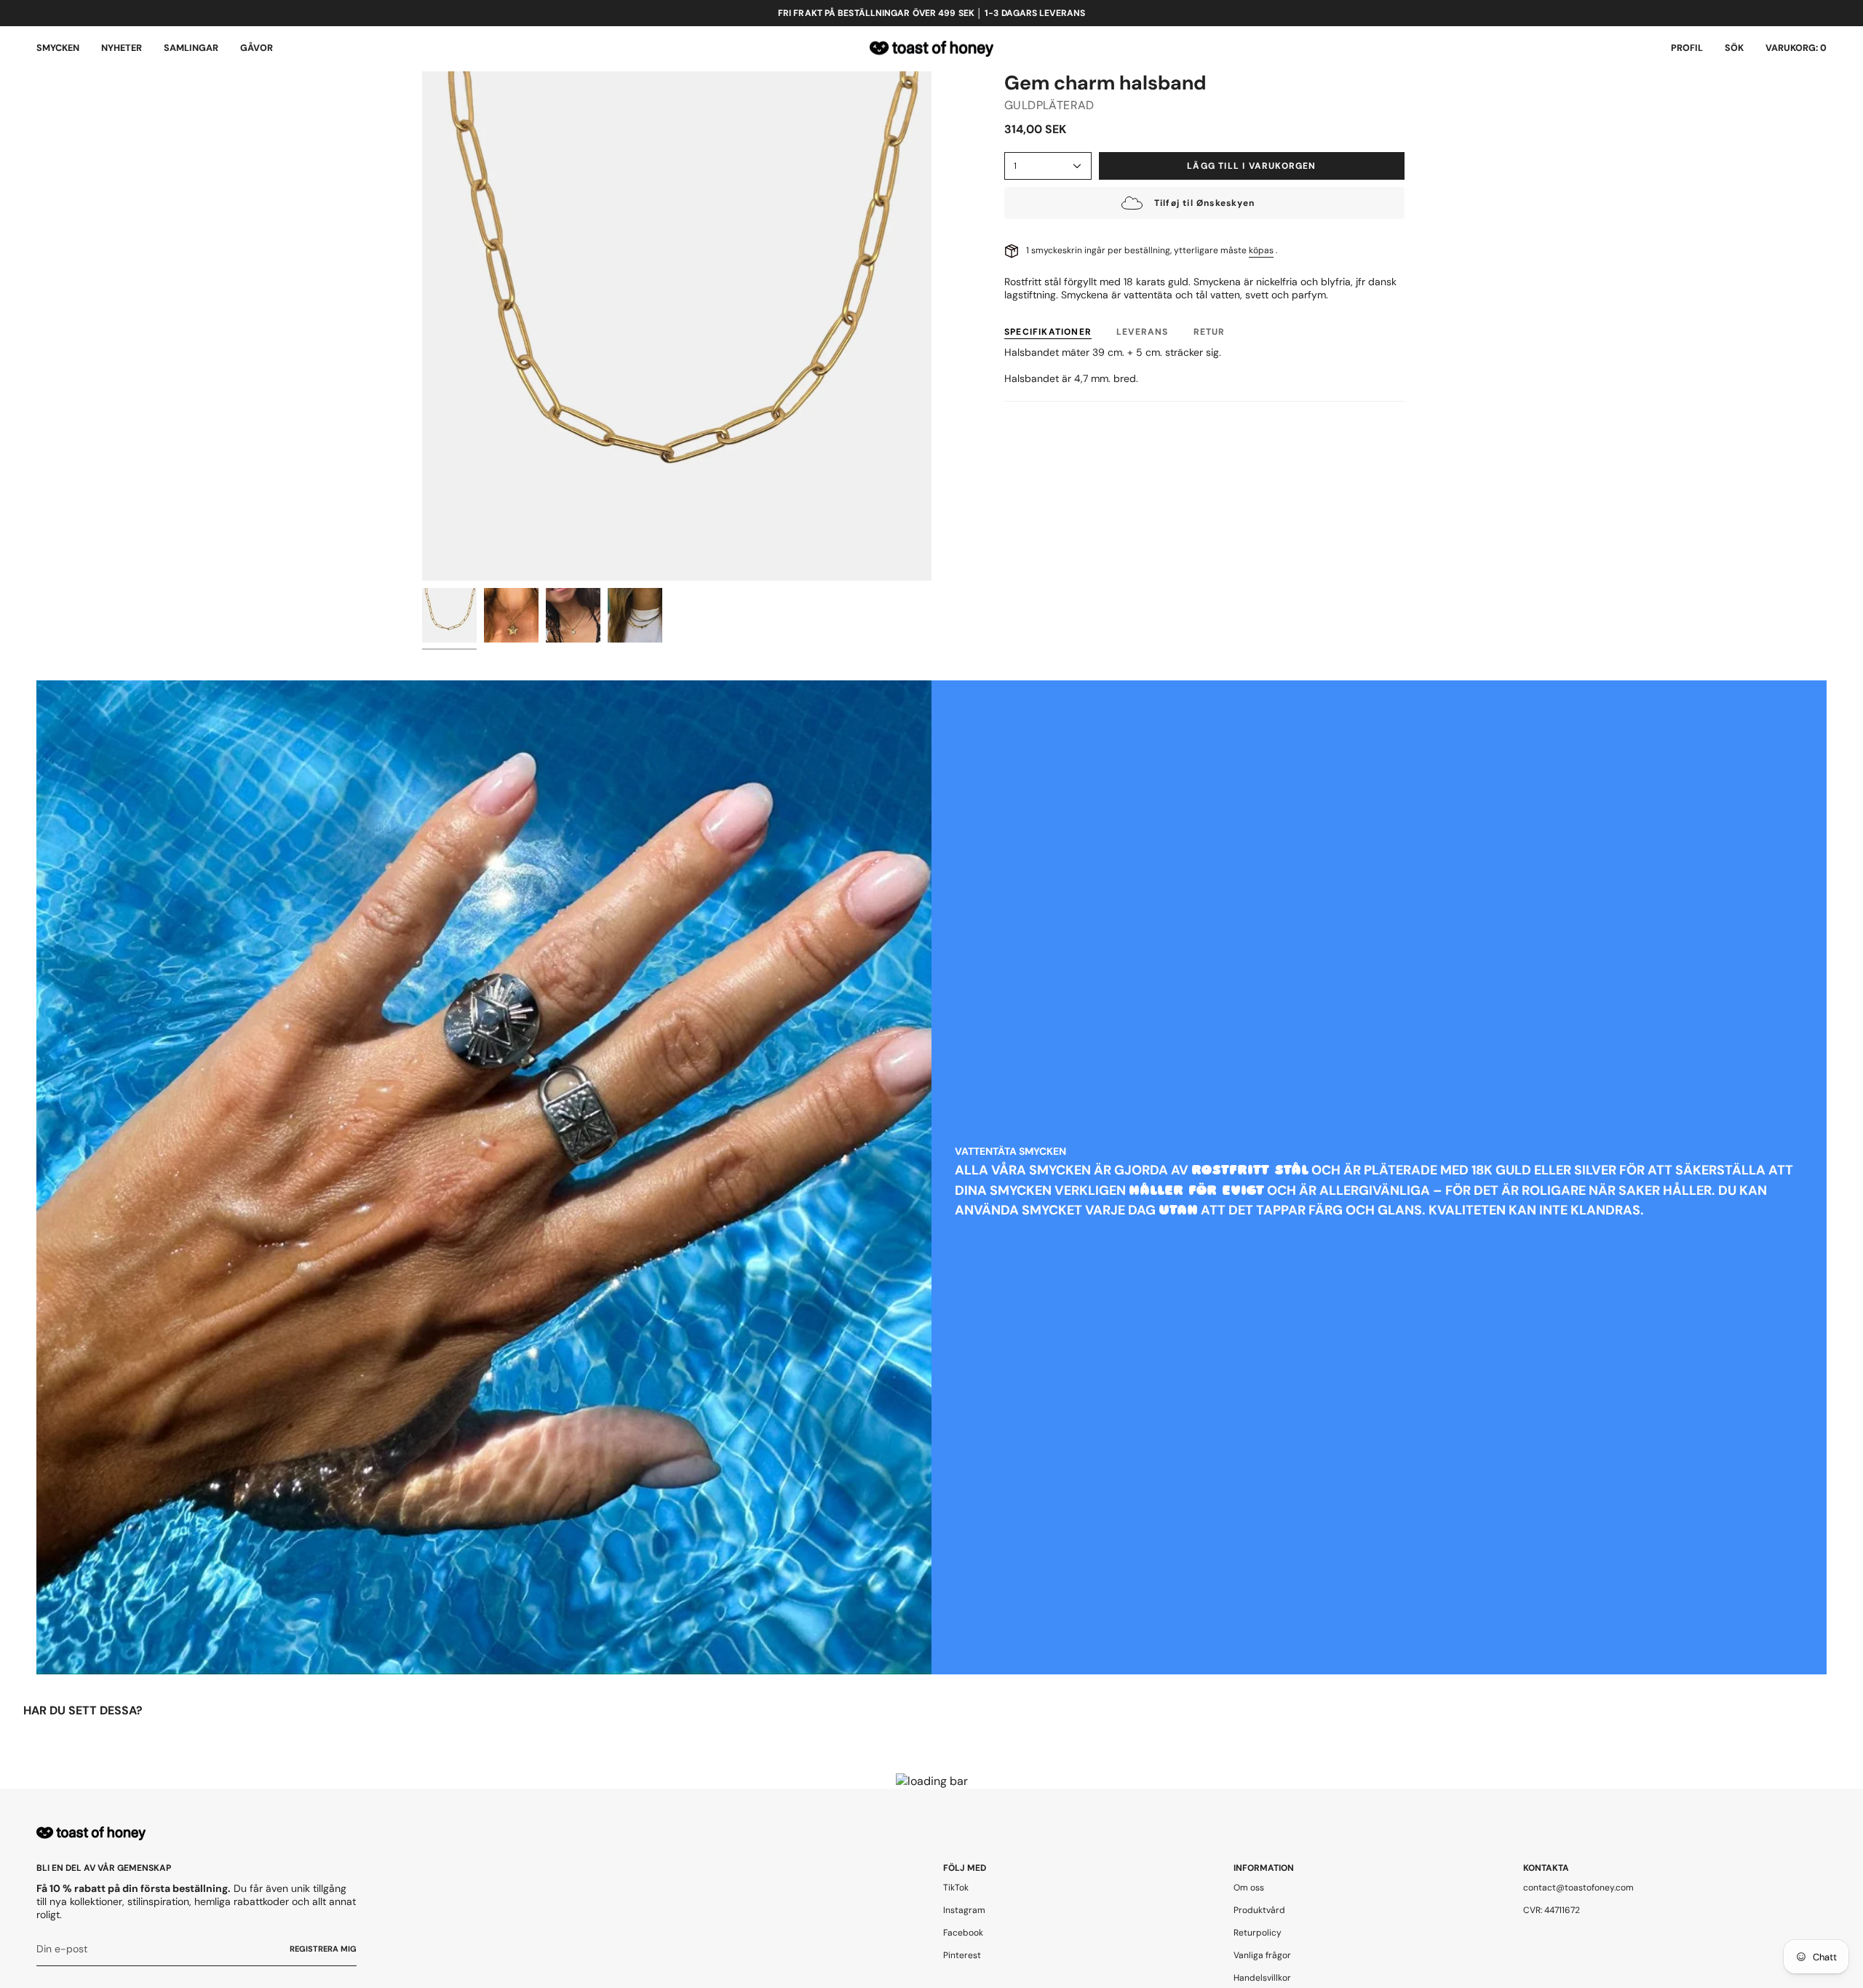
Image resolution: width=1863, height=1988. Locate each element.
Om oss (1249, 1888)
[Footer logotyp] (91, 1833)
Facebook (963, 1933)
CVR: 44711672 (1552, 1910)
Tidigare (422, 326)
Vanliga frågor (1262, 1955)
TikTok (956, 1888)
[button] (58, 49)
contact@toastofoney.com (1578, 1888)
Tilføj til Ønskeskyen (1204, 203)
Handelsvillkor (1262, 1978)
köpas (1261, 250)
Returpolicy (1258, 1933)
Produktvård (1259, 1910)
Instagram (964, 1910)
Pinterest (962, 1955)
